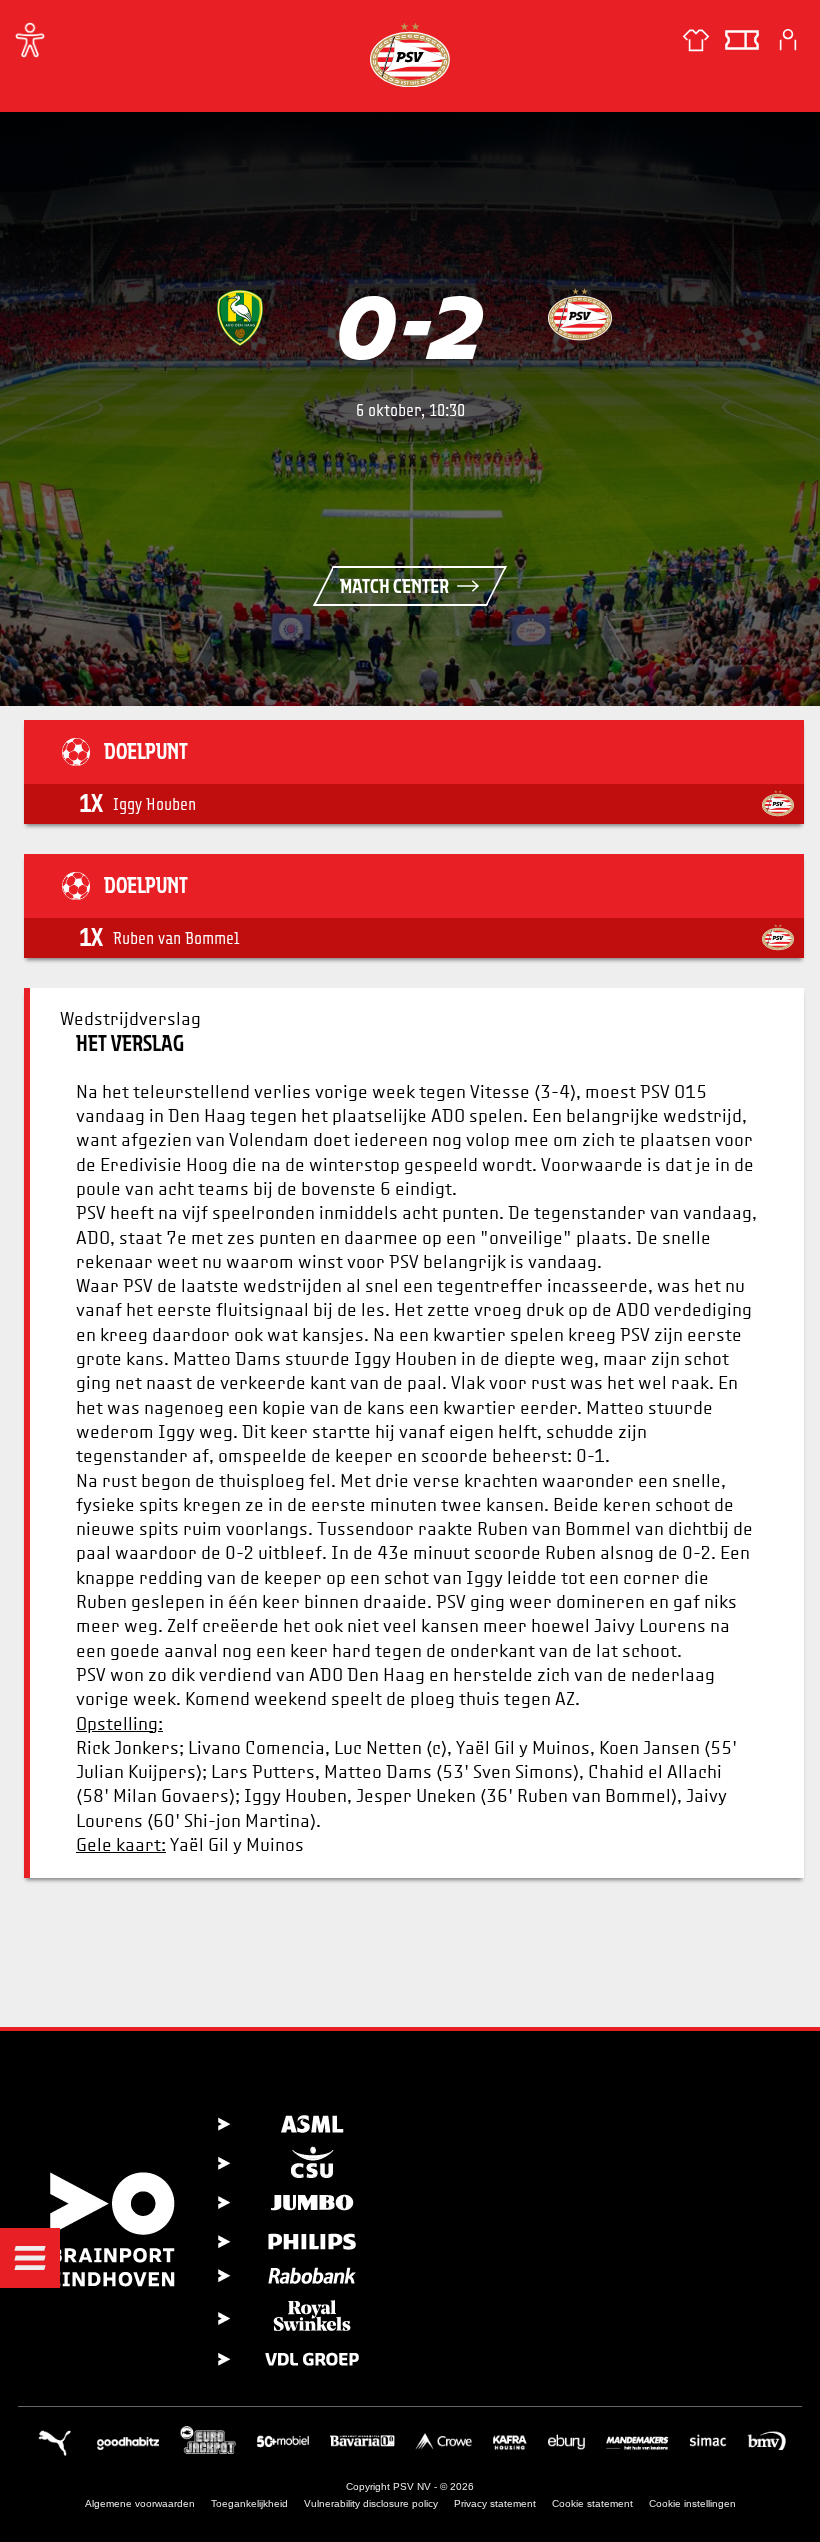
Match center (394, 586)
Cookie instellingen (692, 2503)
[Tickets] (742, 40)
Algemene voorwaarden (140, 2503)
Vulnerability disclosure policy (371, 2503)
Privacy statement (495, 2503)
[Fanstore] (696, 40)
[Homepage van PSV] (410, 54)
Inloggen (788, 40)
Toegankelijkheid (249, 2503)
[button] (30, 2258)
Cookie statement (592, 2503)
